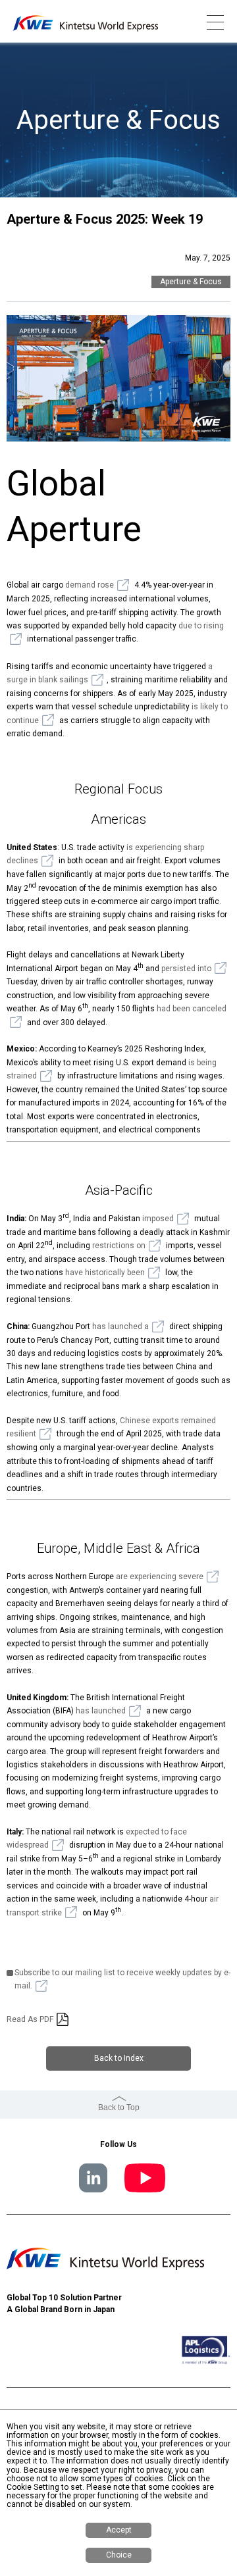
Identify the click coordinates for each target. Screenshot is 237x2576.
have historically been (105, 1273)
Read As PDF (30, 2019)
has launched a (120, 1326)
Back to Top (119, 2108)
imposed (158, 1219)
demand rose (90, 585)
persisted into (186, 969)
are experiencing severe (160, 1577)
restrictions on (119, 1246)
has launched (101, 1711)
